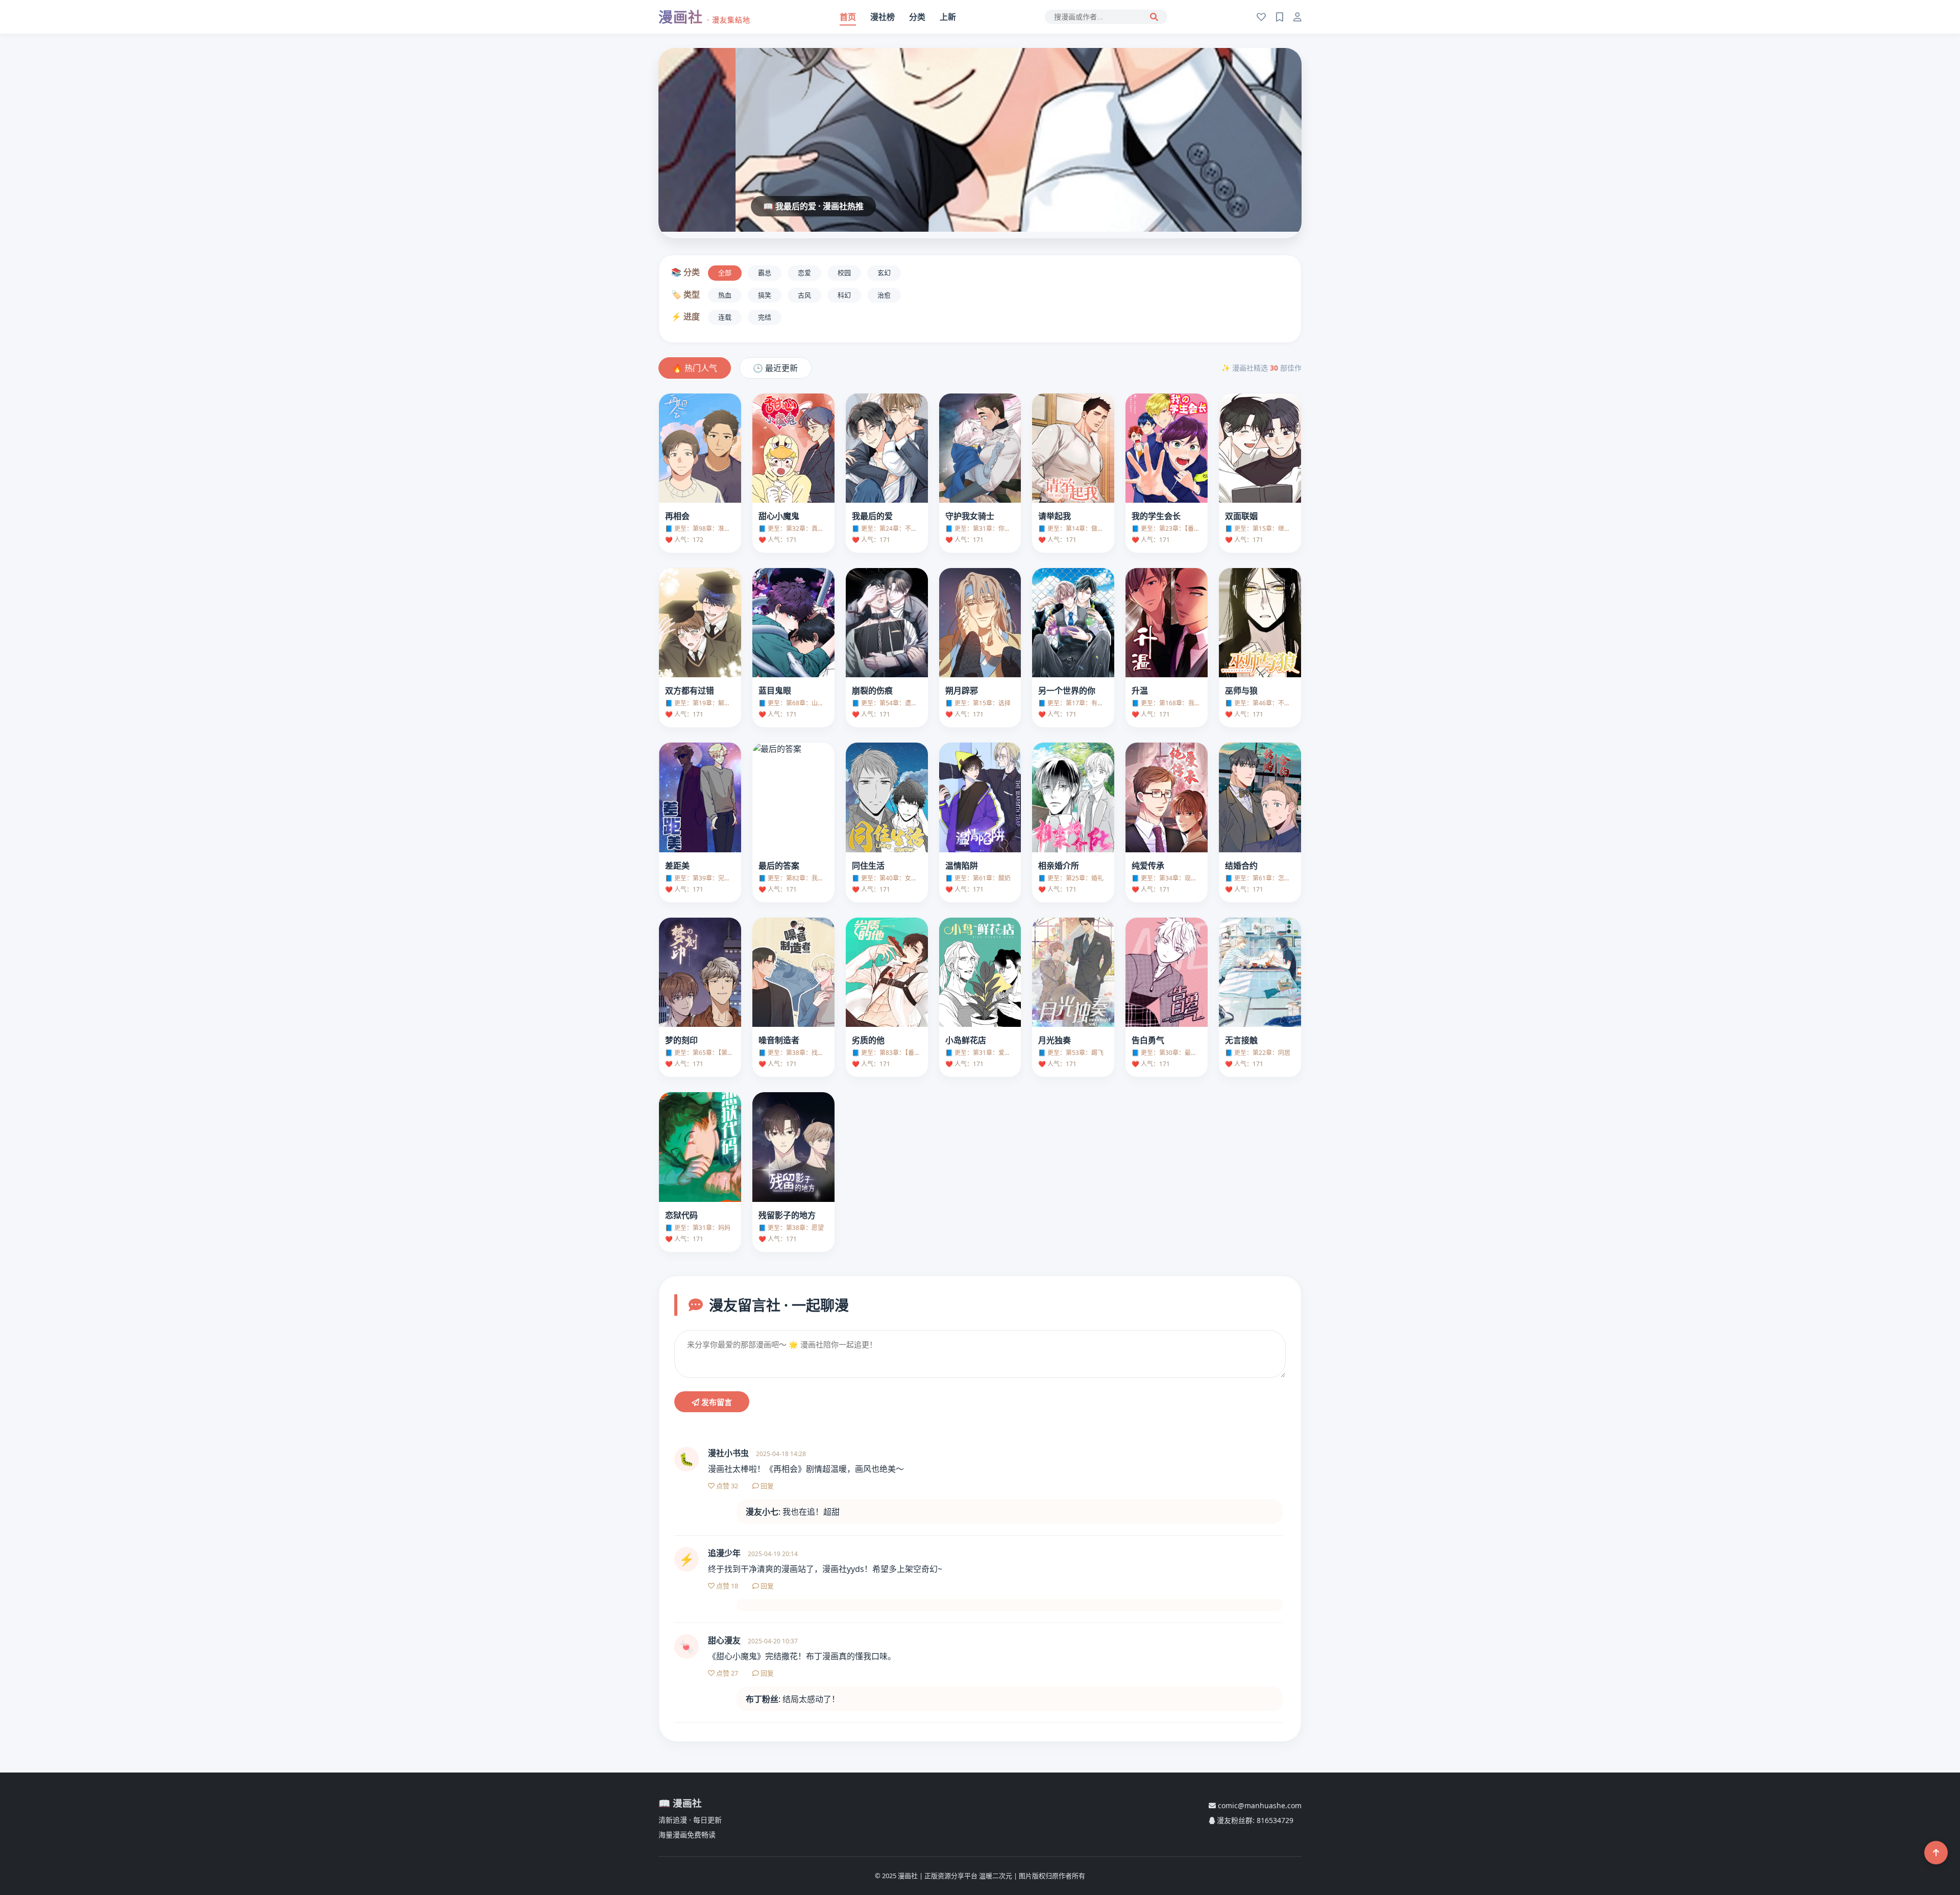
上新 (948, 17)
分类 (917, 17)
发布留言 (716, 1402)
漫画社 (704, 17)
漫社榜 (883, 17)
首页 (848, 17)
